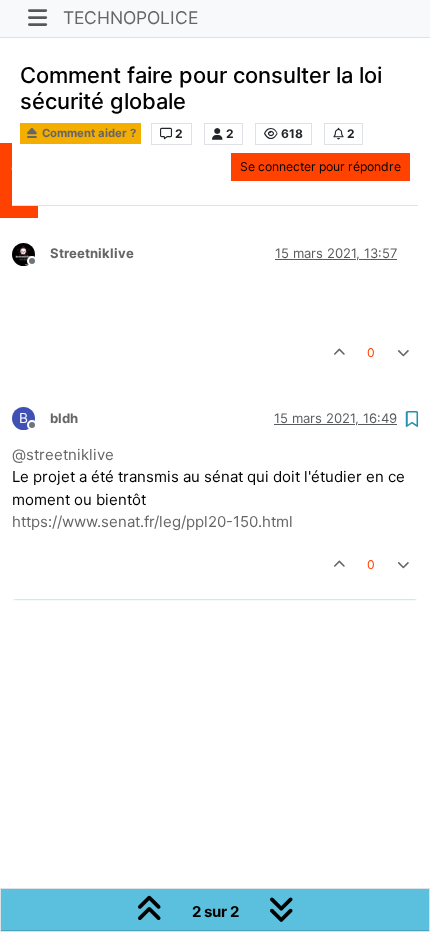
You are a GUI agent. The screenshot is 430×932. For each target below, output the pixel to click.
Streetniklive (92, 253)
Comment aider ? (87, 133)
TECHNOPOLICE (130, 17)
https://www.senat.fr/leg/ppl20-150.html (152, 521)
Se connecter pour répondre (320, 166)
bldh (64, 418)
